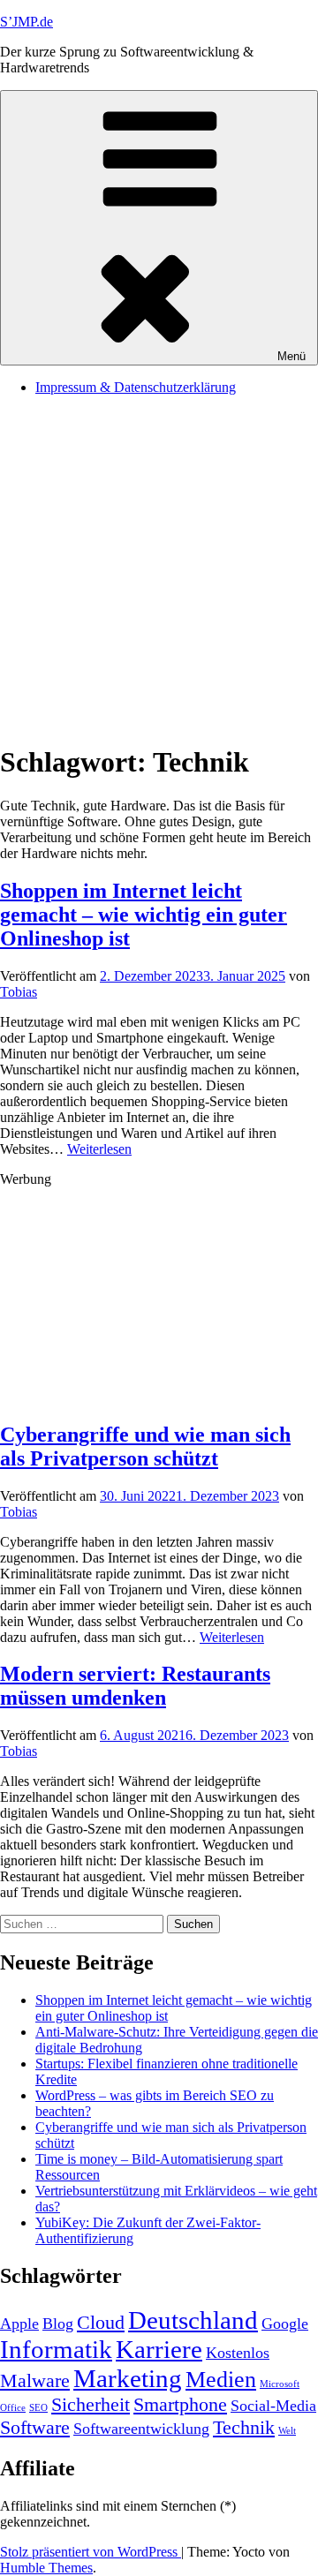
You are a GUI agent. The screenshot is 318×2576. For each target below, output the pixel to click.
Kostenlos (238, 2353)
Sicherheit (91, 2404)
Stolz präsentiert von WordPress (91, 2552)
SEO (38, 2408)
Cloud (101, 2322)
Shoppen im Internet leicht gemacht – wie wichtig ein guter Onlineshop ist (144, 915)
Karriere (159, 2349)
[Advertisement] (159, 569)
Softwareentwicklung (141, 2429)
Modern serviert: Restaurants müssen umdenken (135, 1686)
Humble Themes (46, 2568)
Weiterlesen (99, 1149)
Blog (58, 2324)
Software (35, 2427)
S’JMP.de (26, 22)
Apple (19, 2324)
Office (13, 2408)
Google (285, 2324)
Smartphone (180, 2404)
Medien (221, 2380)
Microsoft (280, 2384)
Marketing (128, 2378)
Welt (287, 2431)
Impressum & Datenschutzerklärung (136, 387)
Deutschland (193, 2320)
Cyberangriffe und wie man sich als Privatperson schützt (145, 1446)
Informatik (56, 2349)
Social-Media (273, 2406)
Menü (291, 356)
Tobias (19, 992)
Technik (244, 2427)
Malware (35, 2380)
